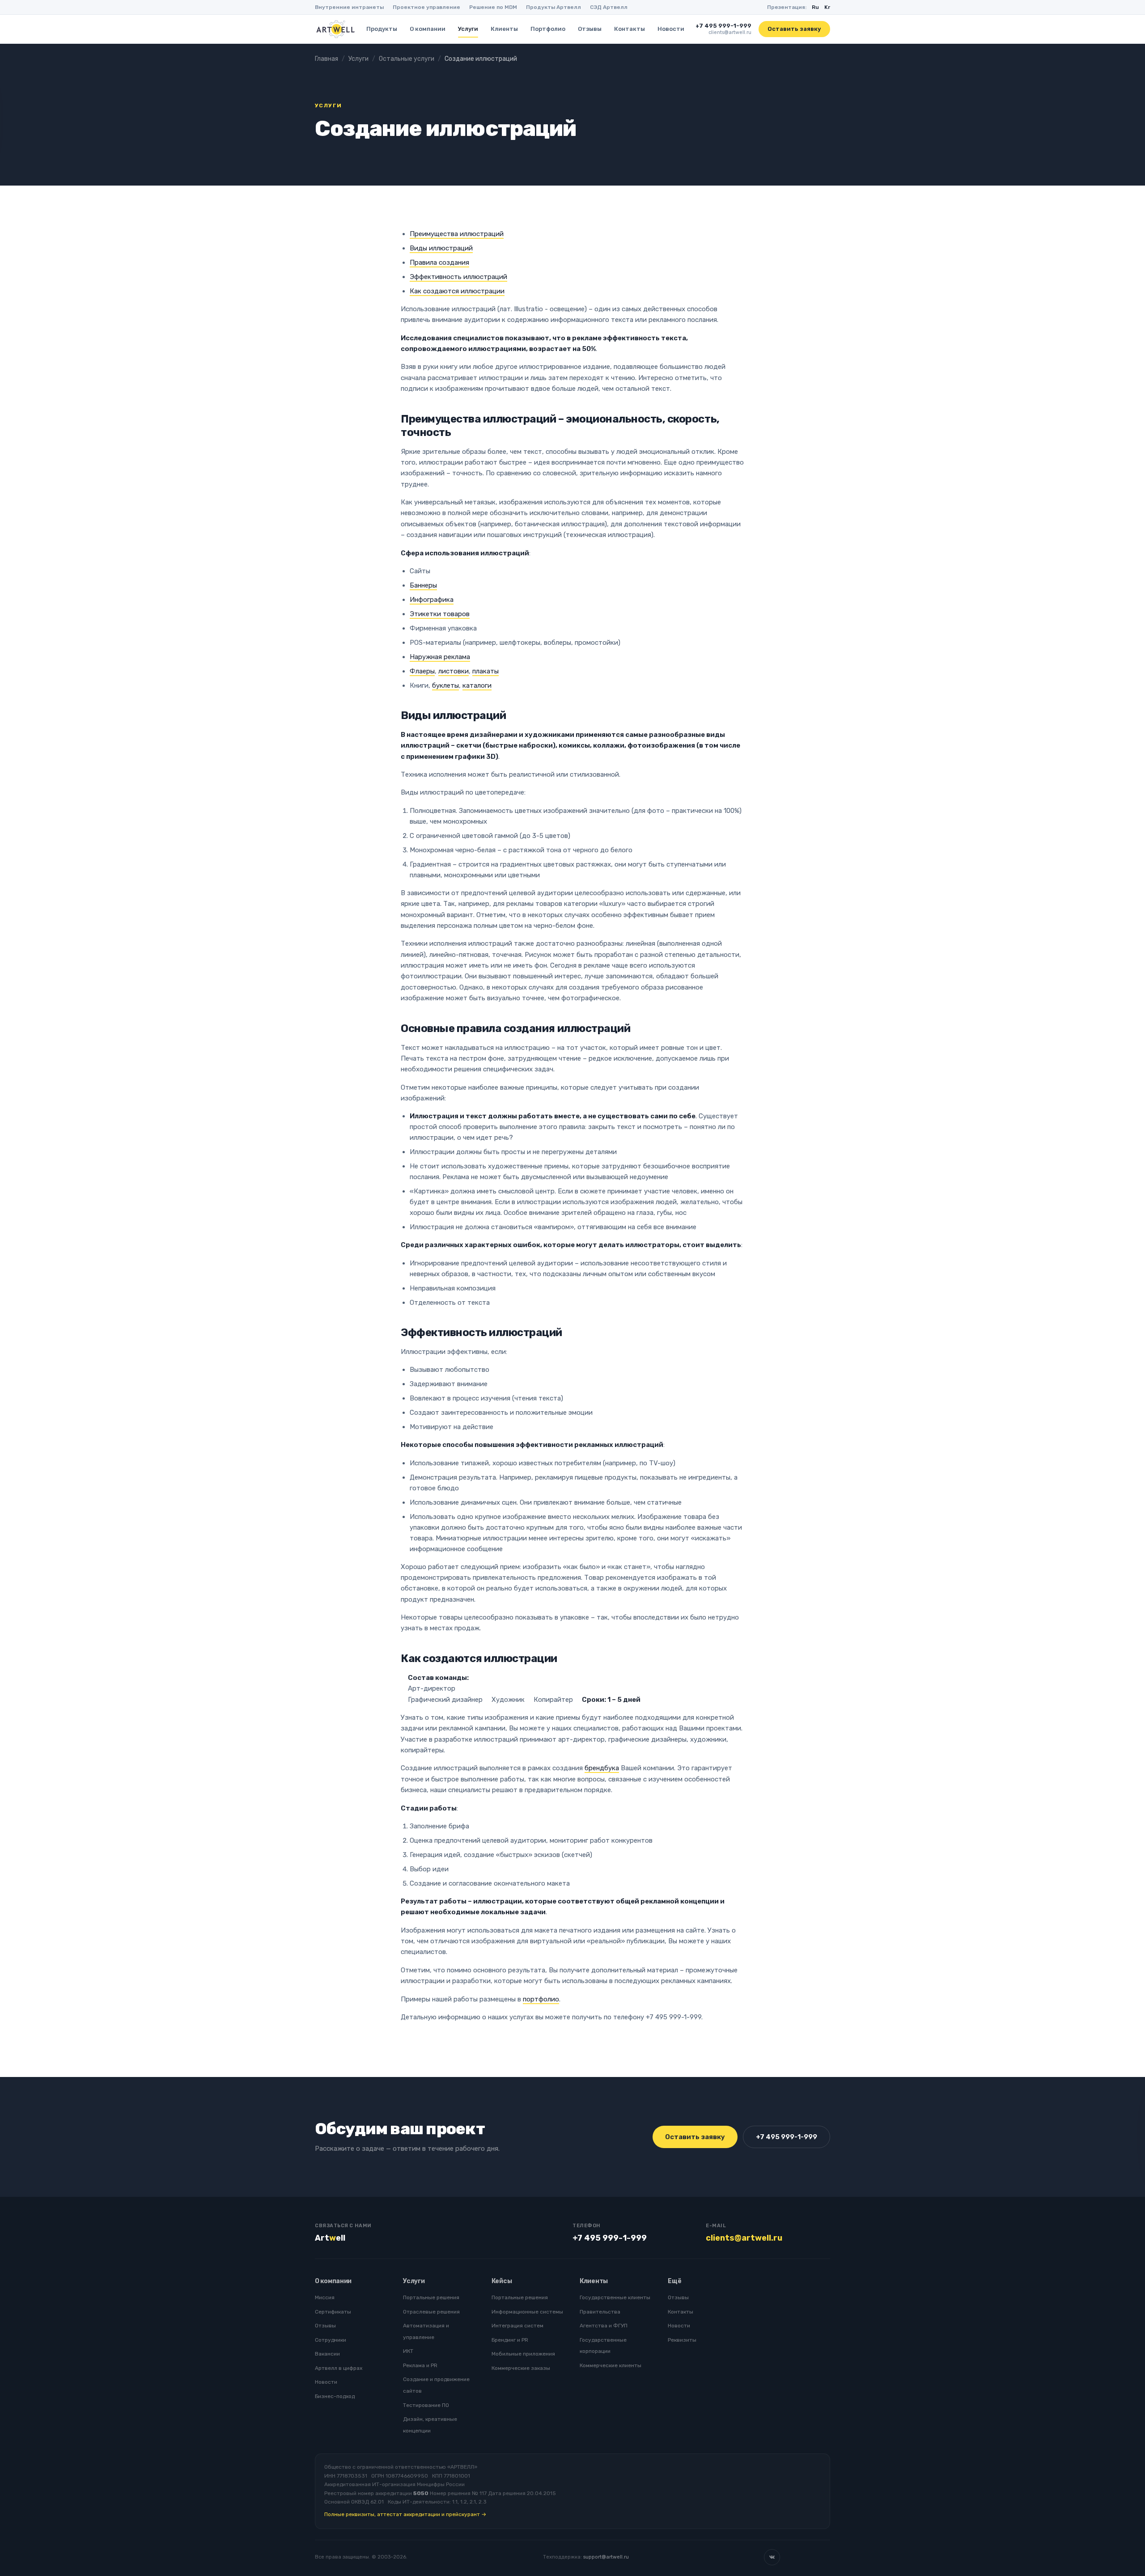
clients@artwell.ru (730, 32)
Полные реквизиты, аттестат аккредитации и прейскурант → (405, 2514)
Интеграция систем (517, 2326)
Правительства (600, 2312)
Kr (827, 7)
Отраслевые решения (431, 2312)
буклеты (445, 685)
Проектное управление (426, 7)
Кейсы (502, 2281)
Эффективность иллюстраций (458, 277)
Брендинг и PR (510, 2340)
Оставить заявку (794, 29)
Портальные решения (431, 2297)
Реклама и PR (420, 2365)
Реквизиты (682, 2340)
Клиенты (504, 29)
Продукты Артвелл (553, 7)
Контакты (630, 29)
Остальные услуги (407, 59)
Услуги (468, 29)
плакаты (486, 671)
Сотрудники (331, 2340)
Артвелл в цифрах (339, 2368)
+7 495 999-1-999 (723, 26)
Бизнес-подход (335, 2396)
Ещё (674, 2281)
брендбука (602, 1768)
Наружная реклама (440, 657)
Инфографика (432, 600)
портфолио (541, 1999)
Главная (327, 59)
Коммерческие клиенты (611, 2365)
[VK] (772, 2557)
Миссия (325, 2297)
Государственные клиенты (615, 2297)
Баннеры (423, 585)
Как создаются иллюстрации (457, 291)
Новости (671, 29)
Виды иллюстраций (441, 248)
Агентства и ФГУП (604, 2326)
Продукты (382, 29)
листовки (454, 671)
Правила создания (439, 262)
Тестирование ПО (426, 2405)
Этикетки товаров (440, 614)
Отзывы (590, 29)
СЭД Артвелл (609, 7)
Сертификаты (333, 2312)
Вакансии (327, 2354)
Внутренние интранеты (349, 7)
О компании (428, 29)
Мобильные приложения (523, 2354)
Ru (815, 7)
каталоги (477, 685)
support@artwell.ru (606, 2557)
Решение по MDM (493, 7)
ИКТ (408, 2351)
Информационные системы (527, 2312)
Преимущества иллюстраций (457, 234)
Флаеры (422, 671)
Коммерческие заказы (521, 2368)
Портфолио (548, 29)
